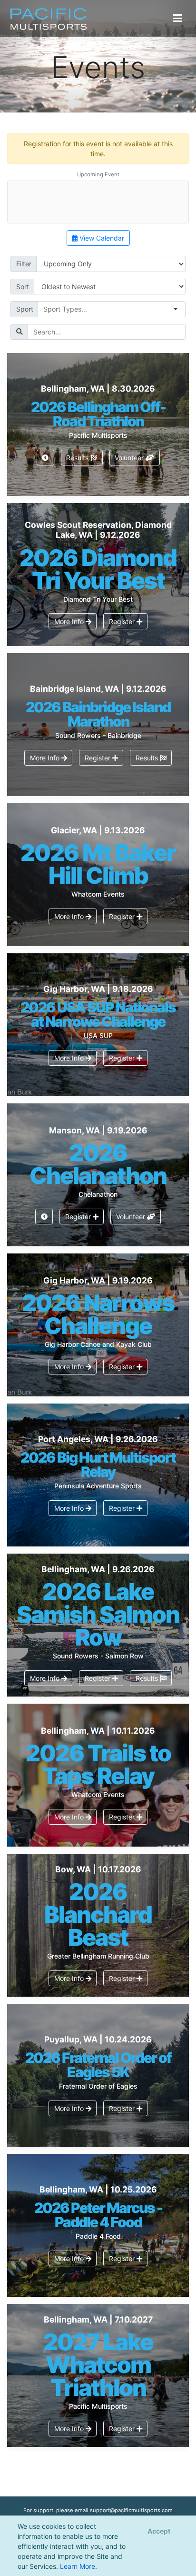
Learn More (78, 2566)
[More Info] (45, 458)
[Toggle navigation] (178, 18)
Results (78, 458)
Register (123, 621)
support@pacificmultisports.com (131, 2510)
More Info (70, 621)
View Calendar (101, 238)
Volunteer (130, 458)
